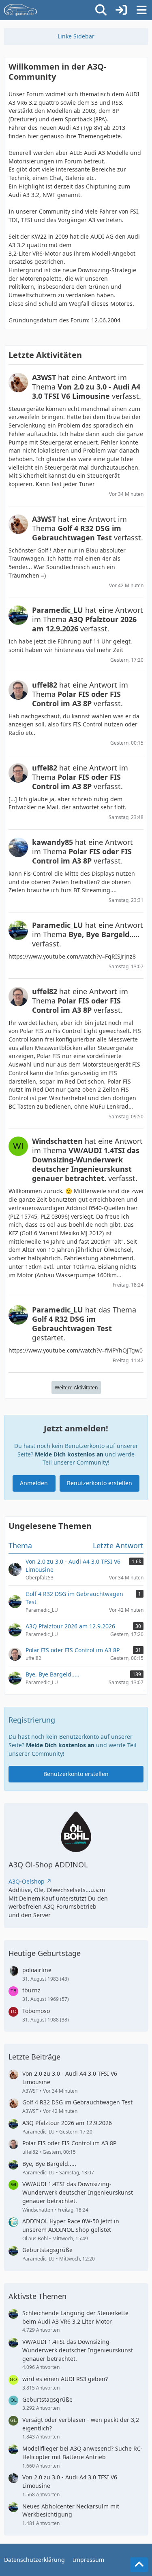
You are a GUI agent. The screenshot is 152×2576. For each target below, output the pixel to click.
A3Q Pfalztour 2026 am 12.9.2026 (67, 2123)
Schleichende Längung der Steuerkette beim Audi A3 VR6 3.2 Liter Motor (75, 2317)
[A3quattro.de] (21, 10)
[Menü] (141, 10)
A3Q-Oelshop (27, 1881)
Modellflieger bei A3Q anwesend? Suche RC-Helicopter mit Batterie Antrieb (82, 2453)
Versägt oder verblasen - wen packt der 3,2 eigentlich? (81, 2424)
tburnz (31, 1990)
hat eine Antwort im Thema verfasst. (87, 387)
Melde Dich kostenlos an (69, 1454)
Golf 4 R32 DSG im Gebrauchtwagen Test (77, 2102)
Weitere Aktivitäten (76, 1387)
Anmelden (34, 1483)
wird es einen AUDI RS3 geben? (65, 2379)
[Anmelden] (121, 10)
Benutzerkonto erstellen (100, 1483)
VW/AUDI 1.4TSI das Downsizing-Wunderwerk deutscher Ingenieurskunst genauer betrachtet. (78, 2192)
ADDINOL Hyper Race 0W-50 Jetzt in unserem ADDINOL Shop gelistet (71, 2225)
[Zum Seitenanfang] (139, 2565)
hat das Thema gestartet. (84, 1324)
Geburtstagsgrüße (47, 2250)
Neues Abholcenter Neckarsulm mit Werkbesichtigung (71, 2510)
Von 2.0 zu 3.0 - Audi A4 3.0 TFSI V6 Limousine (70, 2078)
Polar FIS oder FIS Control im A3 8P (69, 2143)
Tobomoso (36, 2011)
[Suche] (101, 10)
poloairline (37, 1970)
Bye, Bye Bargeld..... (49, 2164)
